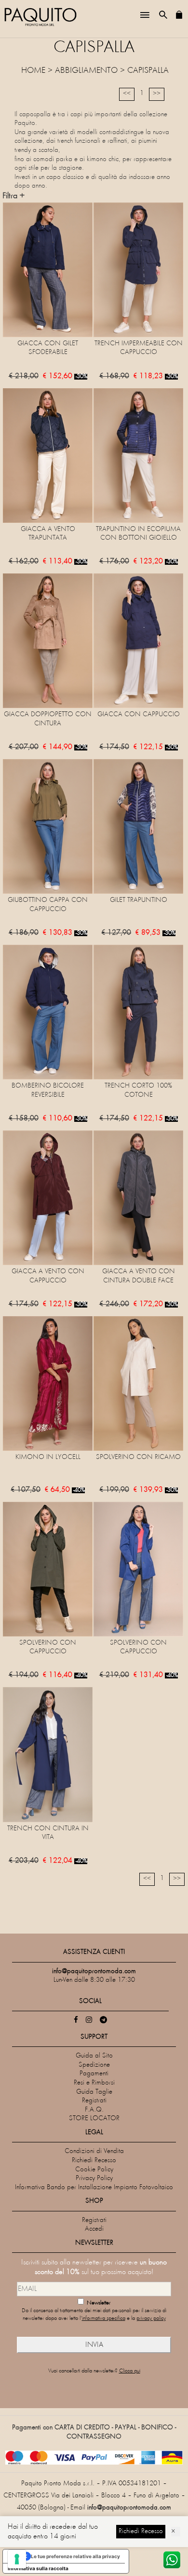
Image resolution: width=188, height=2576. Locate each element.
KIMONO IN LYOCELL (48, 1457)
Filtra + (13, 196)
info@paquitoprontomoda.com (129, 2508)
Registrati (94, 2101)
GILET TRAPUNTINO (139, 900)
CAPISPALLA (148, 71)
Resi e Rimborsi (94, 2083)
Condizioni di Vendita (94, 2151)
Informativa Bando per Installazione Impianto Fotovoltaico (94, 2188)
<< (127, 94)
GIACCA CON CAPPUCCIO (139, 715)
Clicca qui (130, 2371)
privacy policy (151, 2319)
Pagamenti (94, 2074)
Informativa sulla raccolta (38, 2568)
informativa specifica (104, 2319)
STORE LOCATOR (94, 2119)
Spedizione (94, 2065)
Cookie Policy (94, 2170)
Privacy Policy (94, 2178)
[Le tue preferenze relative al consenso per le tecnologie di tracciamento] (17, 2559)
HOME (33, 71)
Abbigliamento (86, 71)
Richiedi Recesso (94, 2160)
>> (157, 94)
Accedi (94, 2229)
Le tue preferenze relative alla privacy (75, 2556)
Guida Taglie (94, 2092)
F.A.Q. (94, 2110)
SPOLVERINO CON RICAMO (138, 1457)
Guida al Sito (94, 2056)
